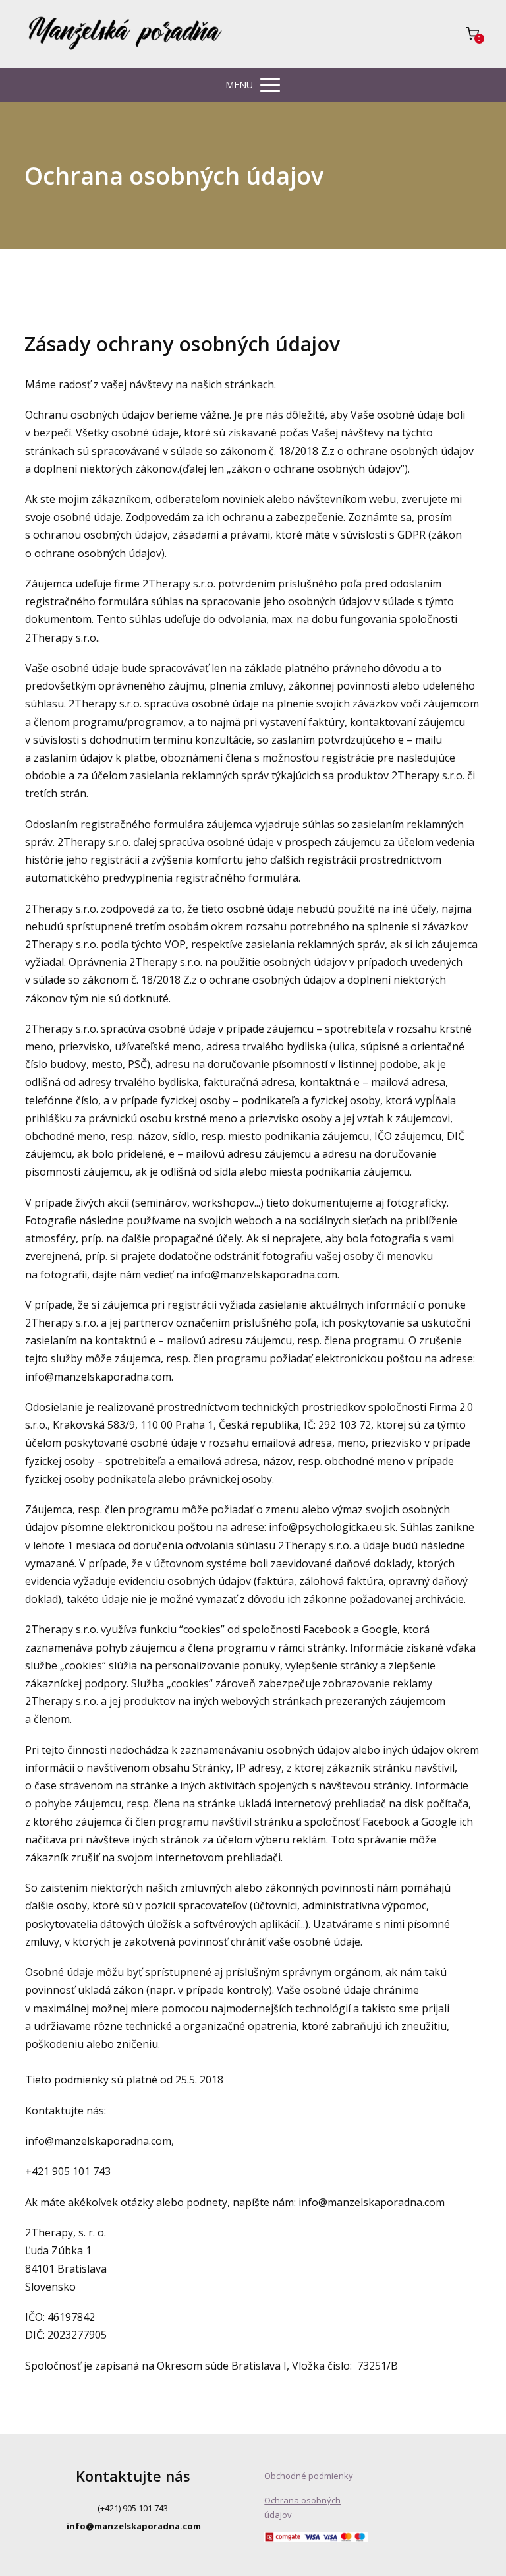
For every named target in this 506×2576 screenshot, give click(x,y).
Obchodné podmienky (309, 2476)
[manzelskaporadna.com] (125, 34)
